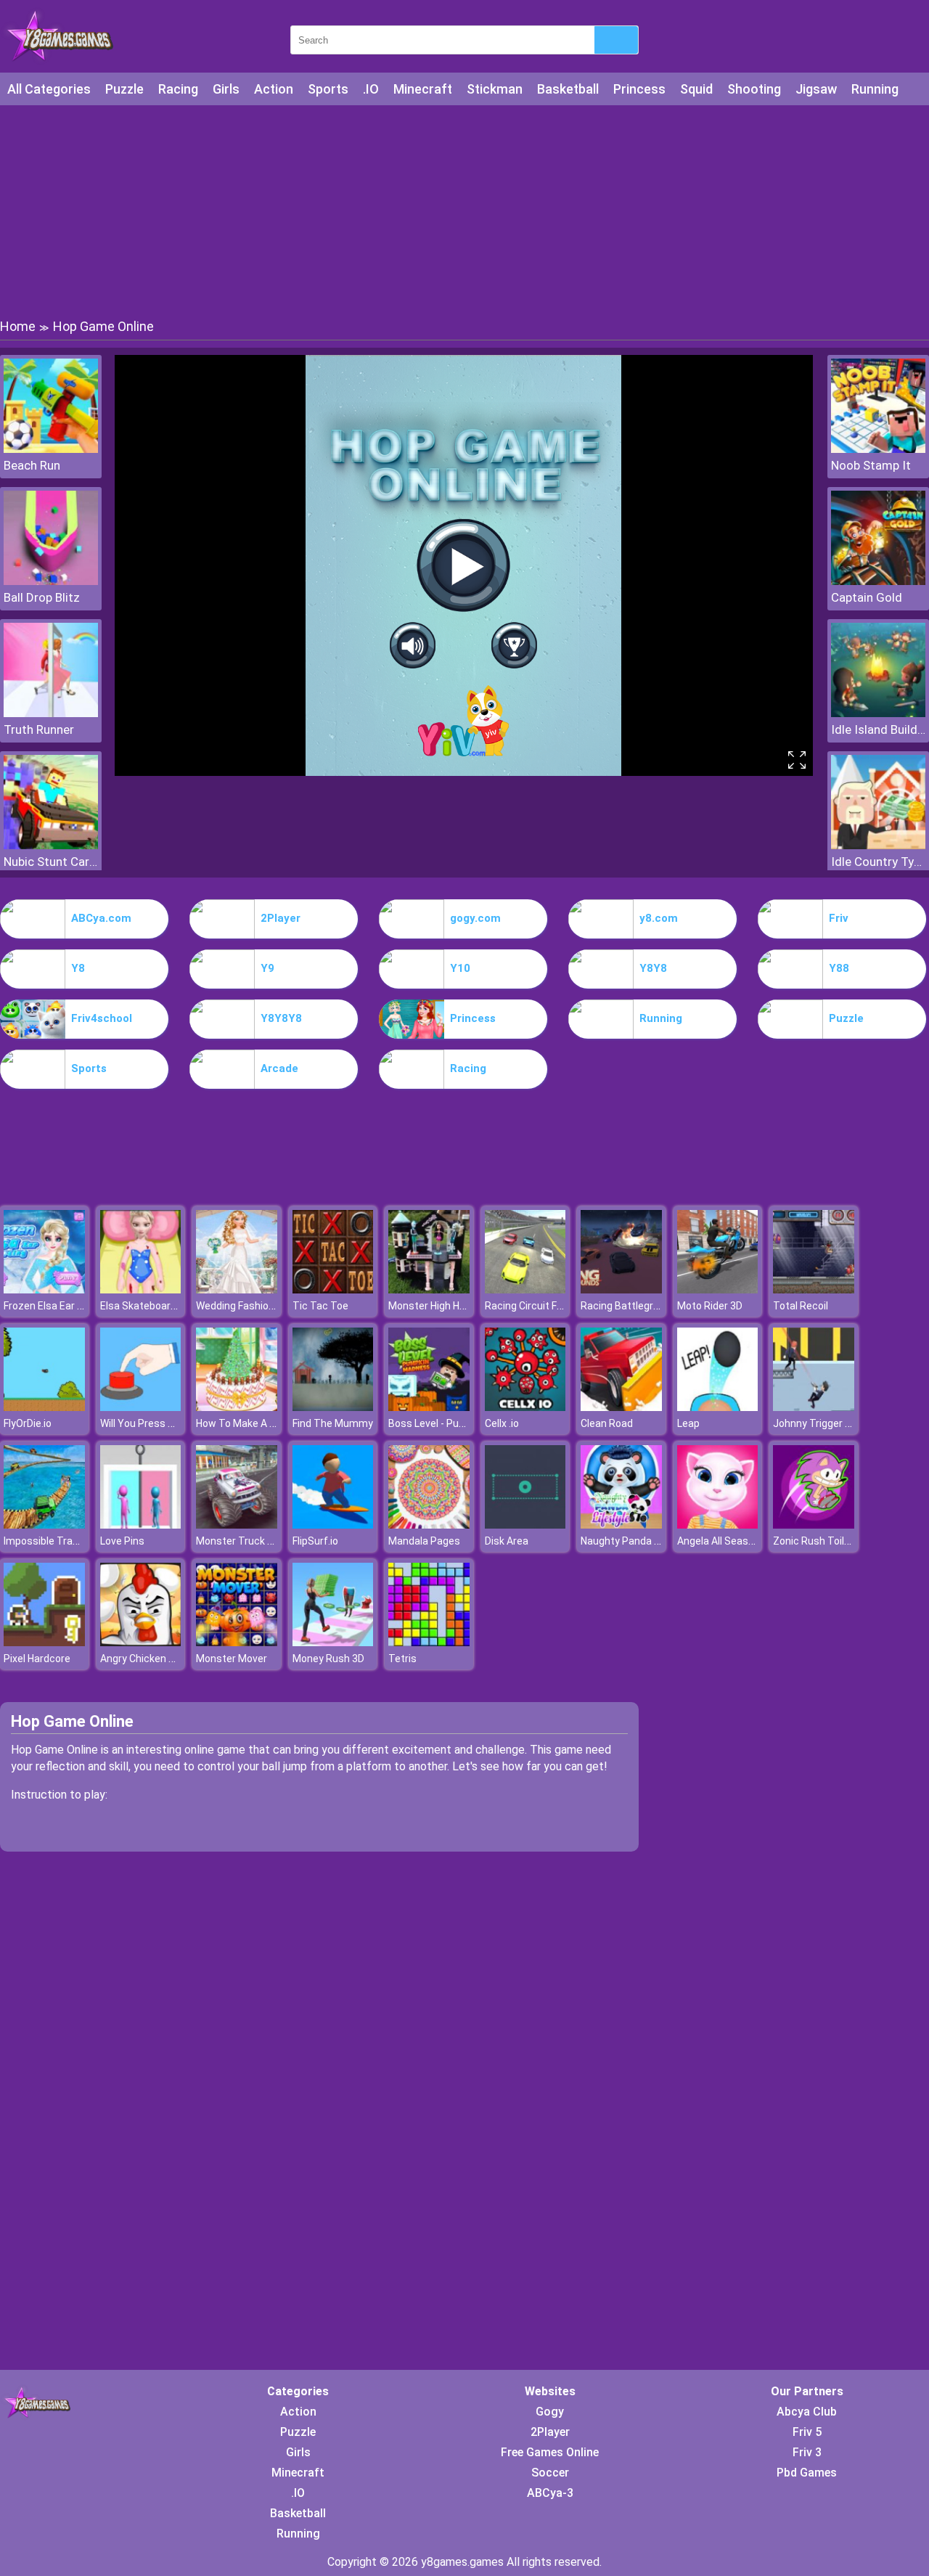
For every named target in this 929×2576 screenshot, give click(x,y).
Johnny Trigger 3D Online (831, 1423)
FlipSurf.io (315, 1541)
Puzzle (124, 89)
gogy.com (475, 918)
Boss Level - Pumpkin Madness (461, 1423)
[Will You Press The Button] (141, 1407)
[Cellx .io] (525, 1407)
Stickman (495, 89)
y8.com (659, 918)
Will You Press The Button (161, 1423)
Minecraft (423, 89)
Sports (328, 89)
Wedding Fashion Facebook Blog (270, 1306)
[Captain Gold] (878, 581)
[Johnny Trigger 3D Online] (814, 1407)
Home (18, 326)
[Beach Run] (51, 449)
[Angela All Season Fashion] (718, 1525)
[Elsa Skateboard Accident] (141, 1289)
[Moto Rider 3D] (718, 1289)
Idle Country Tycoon (878, 862)
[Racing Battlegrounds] (621, 1289)
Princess (639, 89)
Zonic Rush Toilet (814, 1541)
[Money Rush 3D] (333, 1642)
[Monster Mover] (237, 1642)
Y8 (78, 968)
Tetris (402, 1659)
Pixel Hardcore (37, 1659)
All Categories (49, 89)
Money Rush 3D (328, 1659)
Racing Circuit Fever (531, 1306)
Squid (696, 89)
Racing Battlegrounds (631, 1306)
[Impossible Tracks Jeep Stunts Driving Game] (44, 1525)
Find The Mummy (333, 1423)
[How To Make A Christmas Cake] (237, 1407)
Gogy (550, 2412)
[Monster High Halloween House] (429, 1289)
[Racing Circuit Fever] (525, 1289)
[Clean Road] (621, 1407)
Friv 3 (807, 2452)
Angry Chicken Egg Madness (166, 1659)
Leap (688, 1423)
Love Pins (122, 1541)
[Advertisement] (464, 210)
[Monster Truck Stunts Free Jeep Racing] (237, 1525)
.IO (371, 89)
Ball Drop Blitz (42, 597)
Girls (226, 89)
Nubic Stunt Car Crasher (51, 862)
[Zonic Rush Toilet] (814, 1525)
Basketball (568, 89)
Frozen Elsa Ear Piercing (59, 1306)
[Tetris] (429, 1642)
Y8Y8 (653, 968)
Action (274, 89)
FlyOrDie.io (28, 1423)
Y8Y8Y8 (281, 1018)
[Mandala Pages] (429, 1525)
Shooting (754, 89)
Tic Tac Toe (320, 1306)
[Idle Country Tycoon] (878, 845)
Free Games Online (550, 2452)
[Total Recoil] (814, 1289)
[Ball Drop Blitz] (51, 581)
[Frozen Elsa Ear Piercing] (44, 1289)
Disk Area (507, 1541)
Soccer (550, 2473)
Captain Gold (867, 597)
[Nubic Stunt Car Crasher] (51, 845)
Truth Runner (39, 729)
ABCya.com (101, 918)
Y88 (839, 968)
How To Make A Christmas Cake (270, 1423)
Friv (839, 918)
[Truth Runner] (51, 713)
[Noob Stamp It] (878, 449)
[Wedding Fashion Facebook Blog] (237, 1289)
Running (875, 89)
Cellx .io (502, 1423)
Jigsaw (816, 89)
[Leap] (718, 1407)
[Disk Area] (525, 1525)
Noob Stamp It (871, 465)
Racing (178, 89)
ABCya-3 (550, 2493)
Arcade (279, 1068)
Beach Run (32, 465)
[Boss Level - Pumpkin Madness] (429, 1407)
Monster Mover (232, 1659)
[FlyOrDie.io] (44, 1407)
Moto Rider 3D (710, 1306)
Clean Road (607, 1423)
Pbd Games (807, 2473)
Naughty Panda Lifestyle (638, 1541)
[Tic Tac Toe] (333, 1289)
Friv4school (102, 1018)
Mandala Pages (424, 1541)
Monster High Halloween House (461, 1306)
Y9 (267, 968)
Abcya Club (807, 2412)
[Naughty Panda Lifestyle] (621, 1525)
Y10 (460, 968)
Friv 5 (807, 2432)
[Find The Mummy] (333, 1407)
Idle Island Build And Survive (878, 729)
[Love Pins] (141, 1525)
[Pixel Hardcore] (44, 1642)
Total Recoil (801, 1306)
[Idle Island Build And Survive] (878, 713)
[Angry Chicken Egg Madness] (141, 1642)
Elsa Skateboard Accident (160, 1306)
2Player (281, 918)
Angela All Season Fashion (738, 1541)
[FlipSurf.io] (333, 1525)
